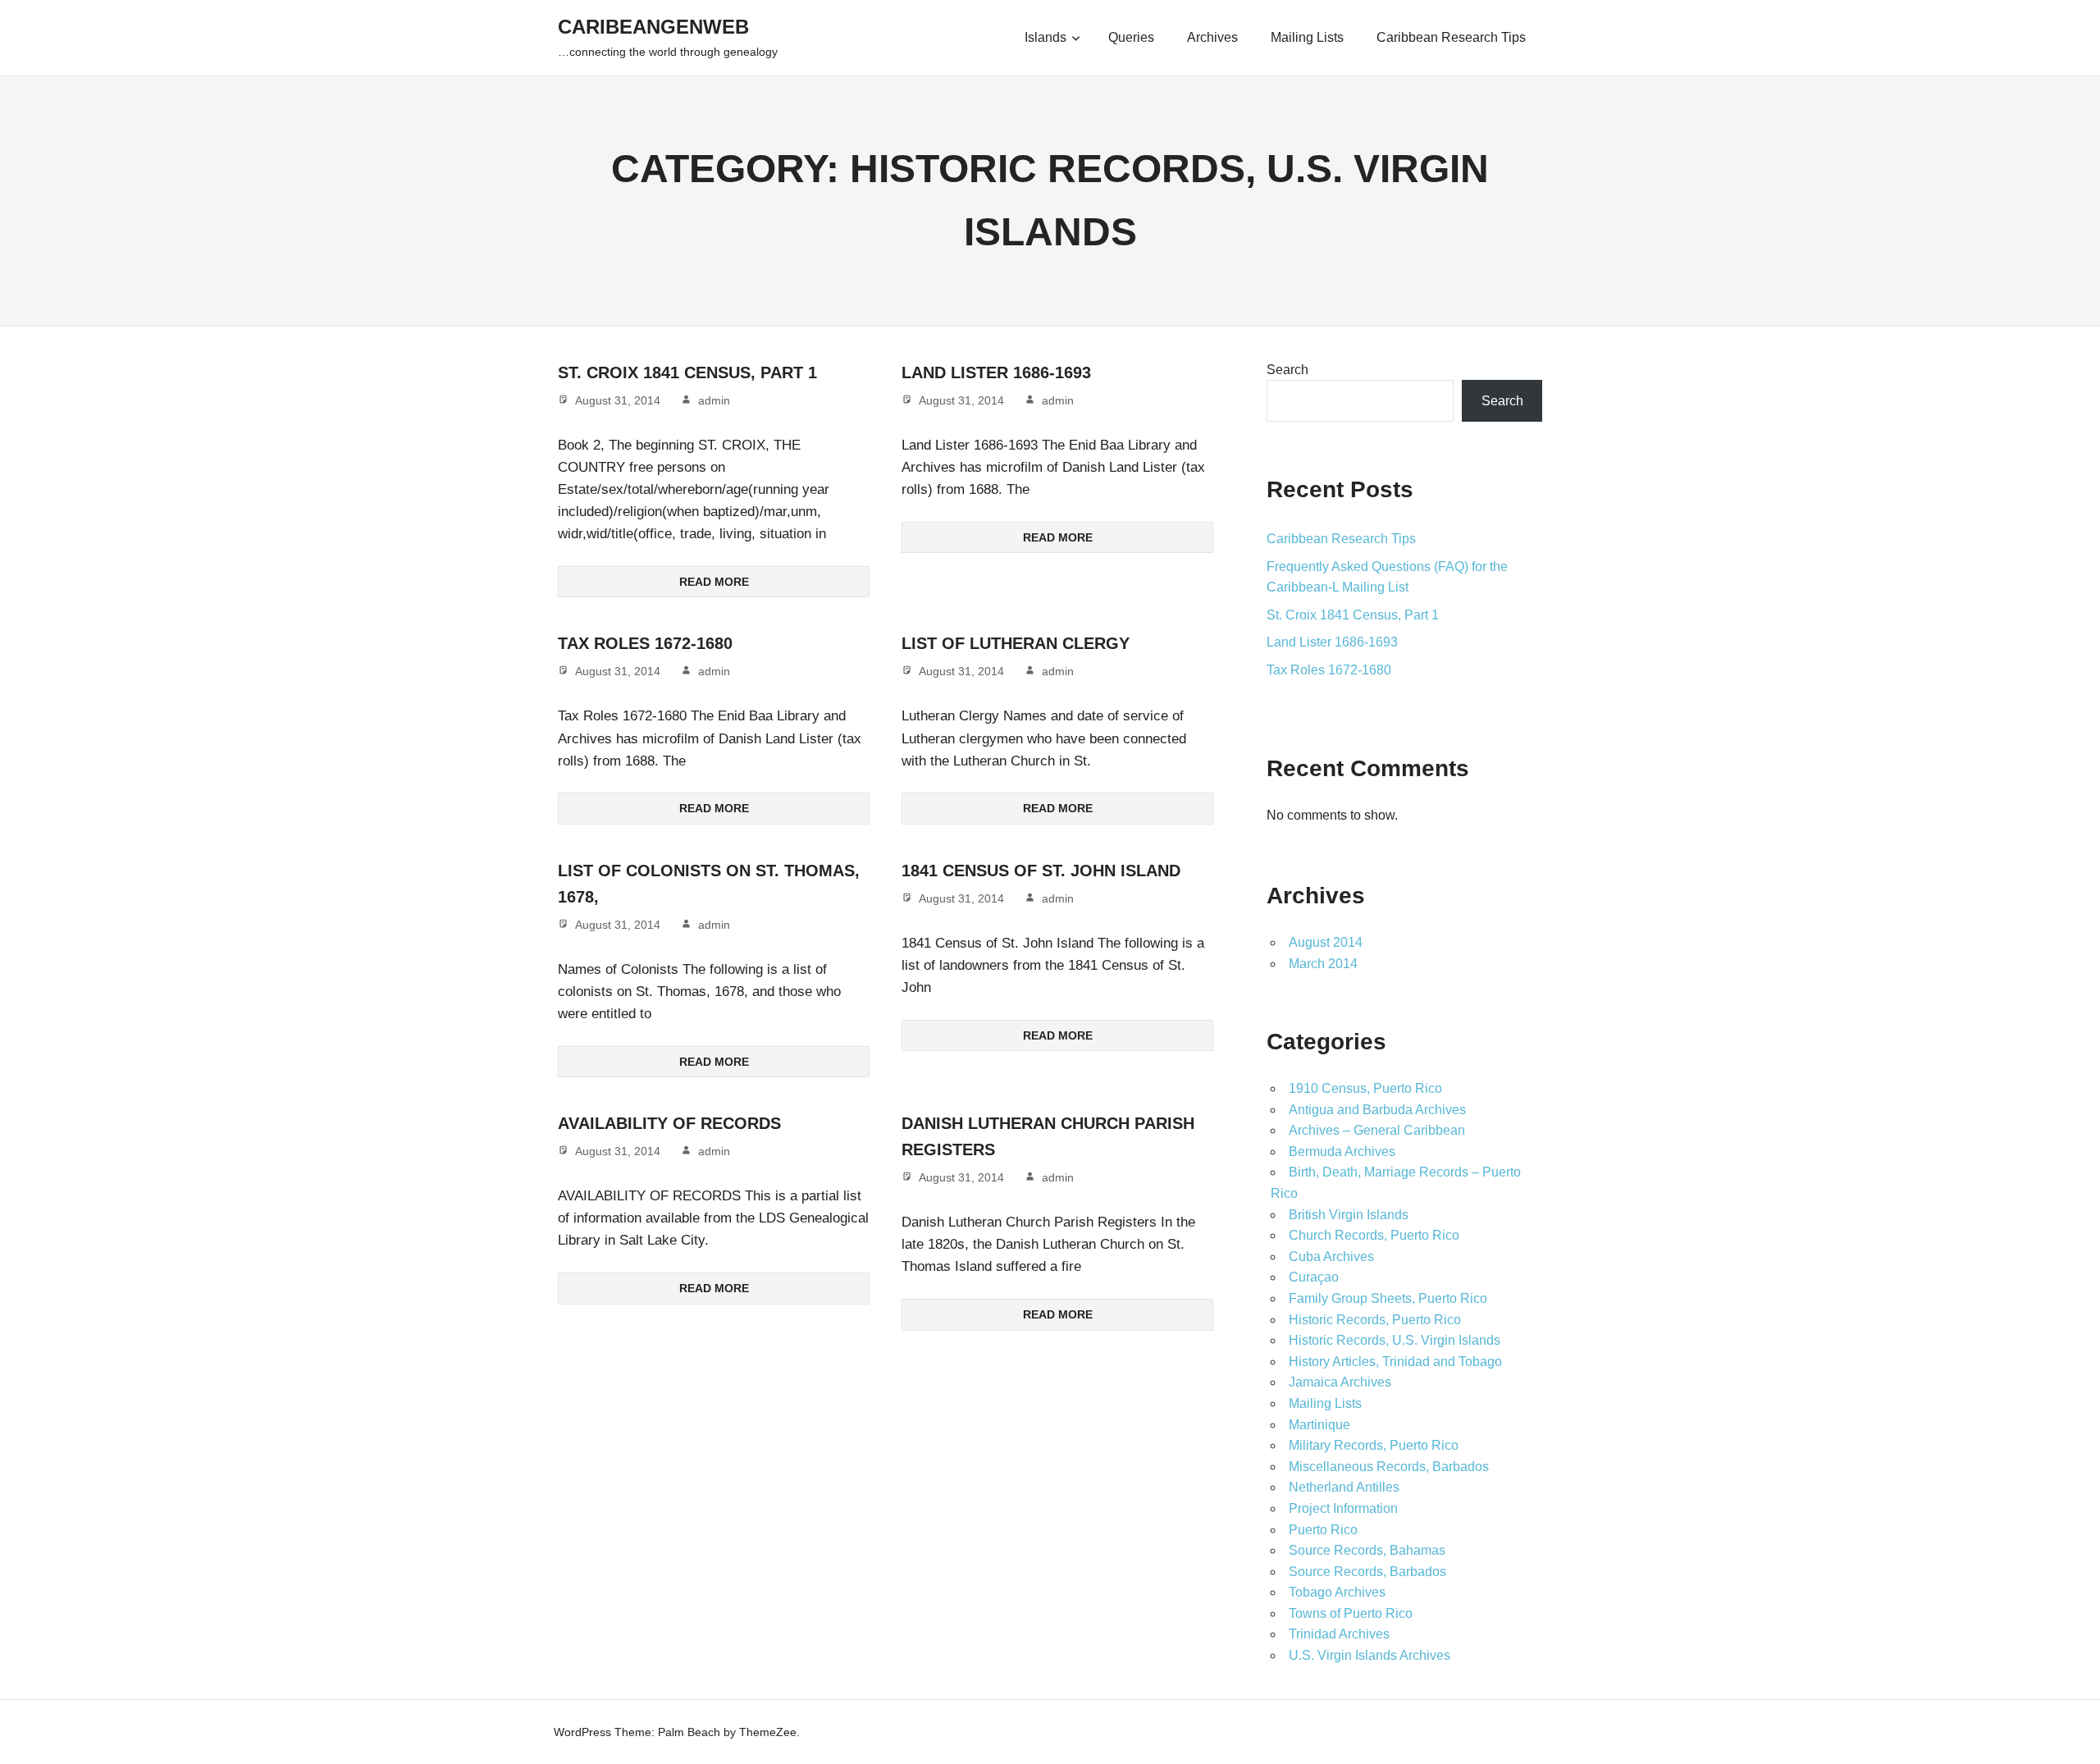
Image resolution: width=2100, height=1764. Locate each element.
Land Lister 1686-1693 (996, 372)
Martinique (1319, 1425)
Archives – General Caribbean (1377, 1130)
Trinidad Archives (1339, 1634)
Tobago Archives (1337, 1592)
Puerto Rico (1323, 1530)
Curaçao (1314, 1277)
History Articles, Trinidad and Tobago (1395, 1362)
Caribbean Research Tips (1451, 37)
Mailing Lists (1307, 37)
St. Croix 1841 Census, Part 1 (687, 372)
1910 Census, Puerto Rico (1365, 1088)
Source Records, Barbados (1367, 1572)
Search (1287, 370)
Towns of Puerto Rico (1351, 1613)
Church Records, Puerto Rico (1374, 1235)
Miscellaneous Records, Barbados (1389, 1467)
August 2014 (1326, 942)
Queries (1131, 37)
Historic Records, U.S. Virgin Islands (1395, 1340)
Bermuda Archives (1342, 1152)
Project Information (1343, 1508)
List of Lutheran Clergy (1016, 643)
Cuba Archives (1331, 1257)
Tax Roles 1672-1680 (645, 643)
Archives (1212, 37)
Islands (1045, 37)
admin (714, 400)
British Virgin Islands (1349, 1215)
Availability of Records (669, 1123)
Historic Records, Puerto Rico (1375, 1320)
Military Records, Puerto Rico (1374, 1445)
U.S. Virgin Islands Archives (1370, 1655)
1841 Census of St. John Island (1041, 871)
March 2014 (1323, 964)
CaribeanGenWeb (653, 27)
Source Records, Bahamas (1367, 1550)
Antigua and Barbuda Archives (1377, 1110)
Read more (714, 582)
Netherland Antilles (1344, 1487)
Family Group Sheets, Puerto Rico (1388, 1298)
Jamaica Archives (1340, 1382)
